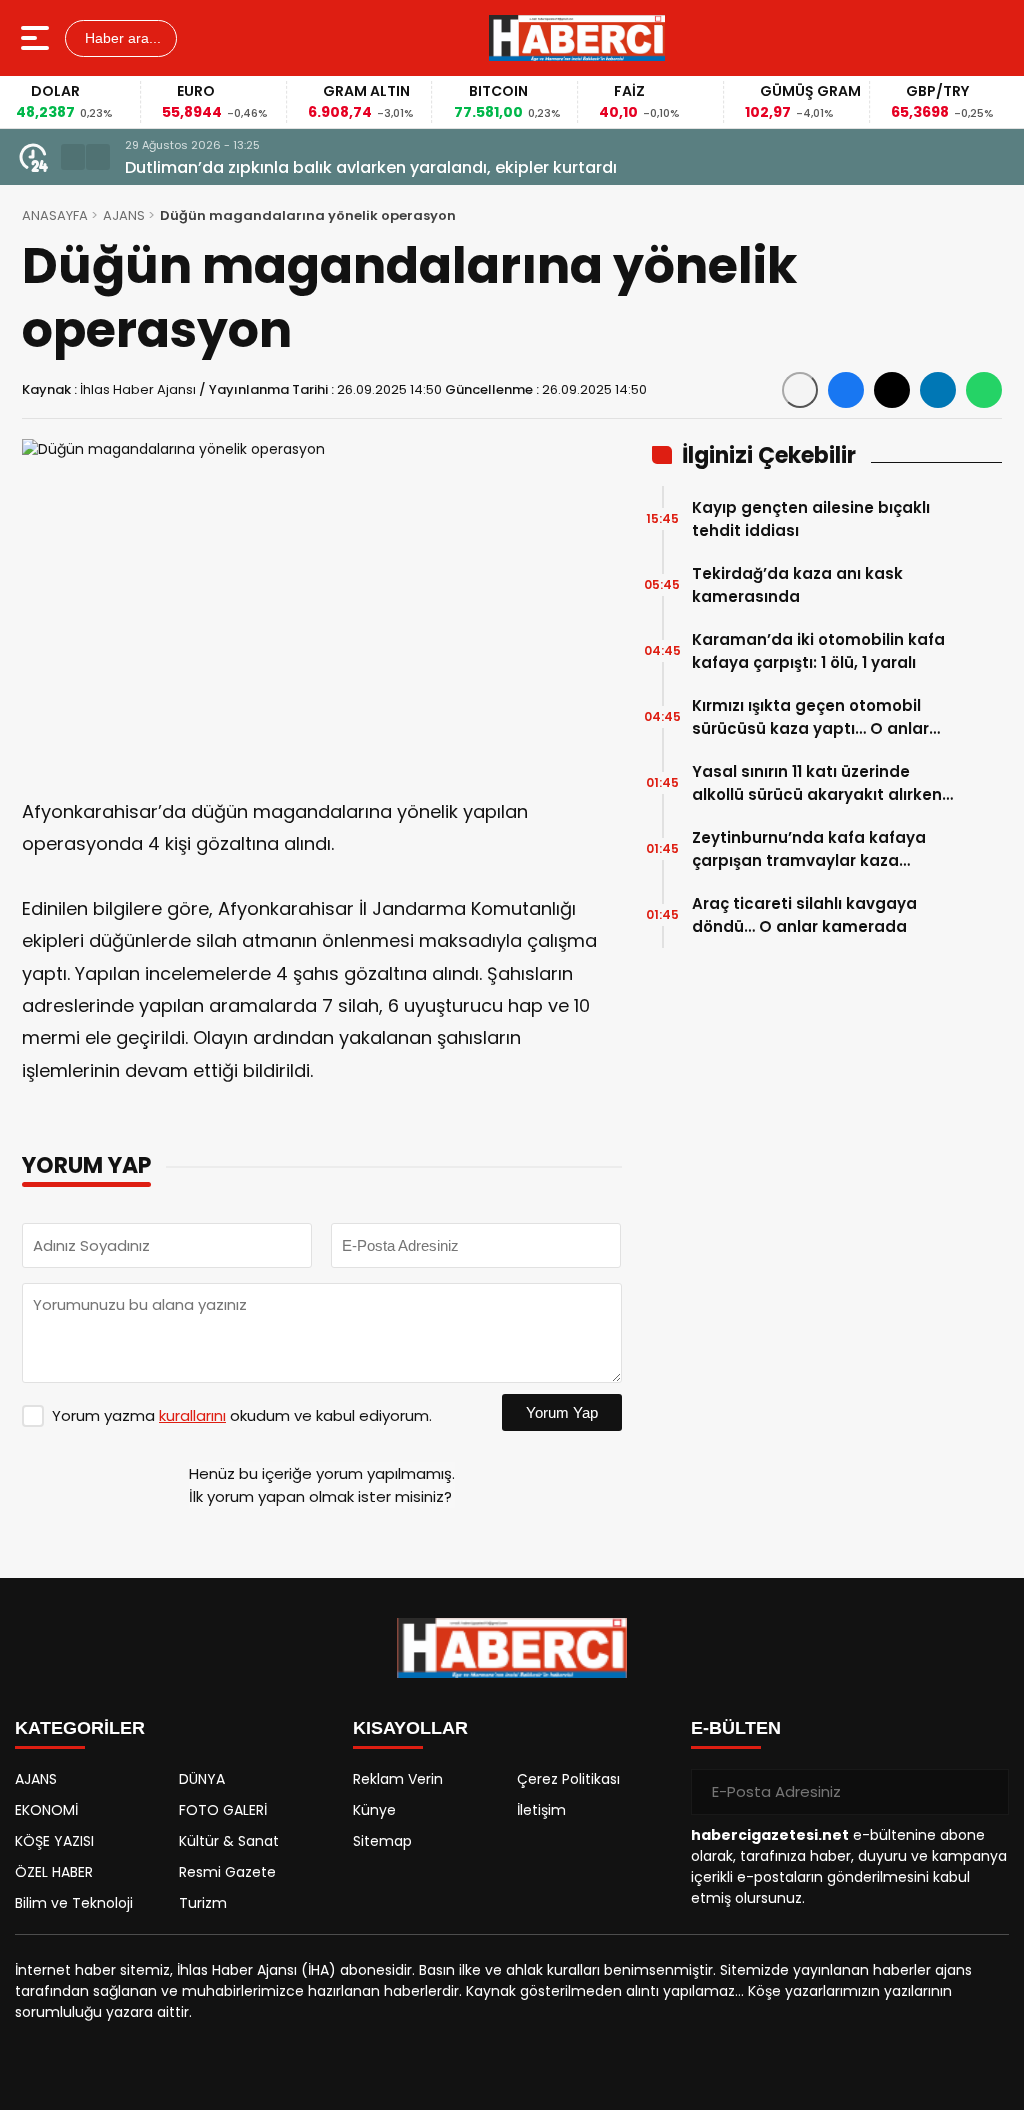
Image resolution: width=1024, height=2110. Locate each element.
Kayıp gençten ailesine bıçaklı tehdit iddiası (811, 519)
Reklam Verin (398, 1779)
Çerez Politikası (568, 1779)
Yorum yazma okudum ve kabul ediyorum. (242, 1415)
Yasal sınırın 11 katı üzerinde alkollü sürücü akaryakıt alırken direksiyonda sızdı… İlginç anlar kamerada (817, 783)
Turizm (203, 1903)
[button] (73, 157)
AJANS (124, 215)
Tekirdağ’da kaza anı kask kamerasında (797, 585)
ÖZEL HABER (54, 1872)
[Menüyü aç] (37, 38)
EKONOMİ (46, 1810)
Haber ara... (121, 38)
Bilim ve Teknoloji (74, 1903)
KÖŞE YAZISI (54, 1841)
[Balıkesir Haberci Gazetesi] (577, 38)
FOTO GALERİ (223, 1810)
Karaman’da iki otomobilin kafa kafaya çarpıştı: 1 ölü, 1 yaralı (818, 651)
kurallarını (192, 1415)
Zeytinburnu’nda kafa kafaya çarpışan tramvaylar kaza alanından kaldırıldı (809, 849)
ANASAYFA (55, 215)
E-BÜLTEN (736, 1728)
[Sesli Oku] (800, 390)
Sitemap (382, 1841)
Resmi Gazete (227, 1872)
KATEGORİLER (80, 1728)
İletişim (541, 1810)
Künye (374, 1810)
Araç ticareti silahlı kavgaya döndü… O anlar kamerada (804, 915)
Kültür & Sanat (229, 1841)
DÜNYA (202, 1779)
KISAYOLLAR (410, 1728)
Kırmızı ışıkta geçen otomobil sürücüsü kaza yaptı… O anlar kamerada (810, 717)
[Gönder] (986, 1792)
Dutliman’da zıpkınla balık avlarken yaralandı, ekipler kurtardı (371, 167)
